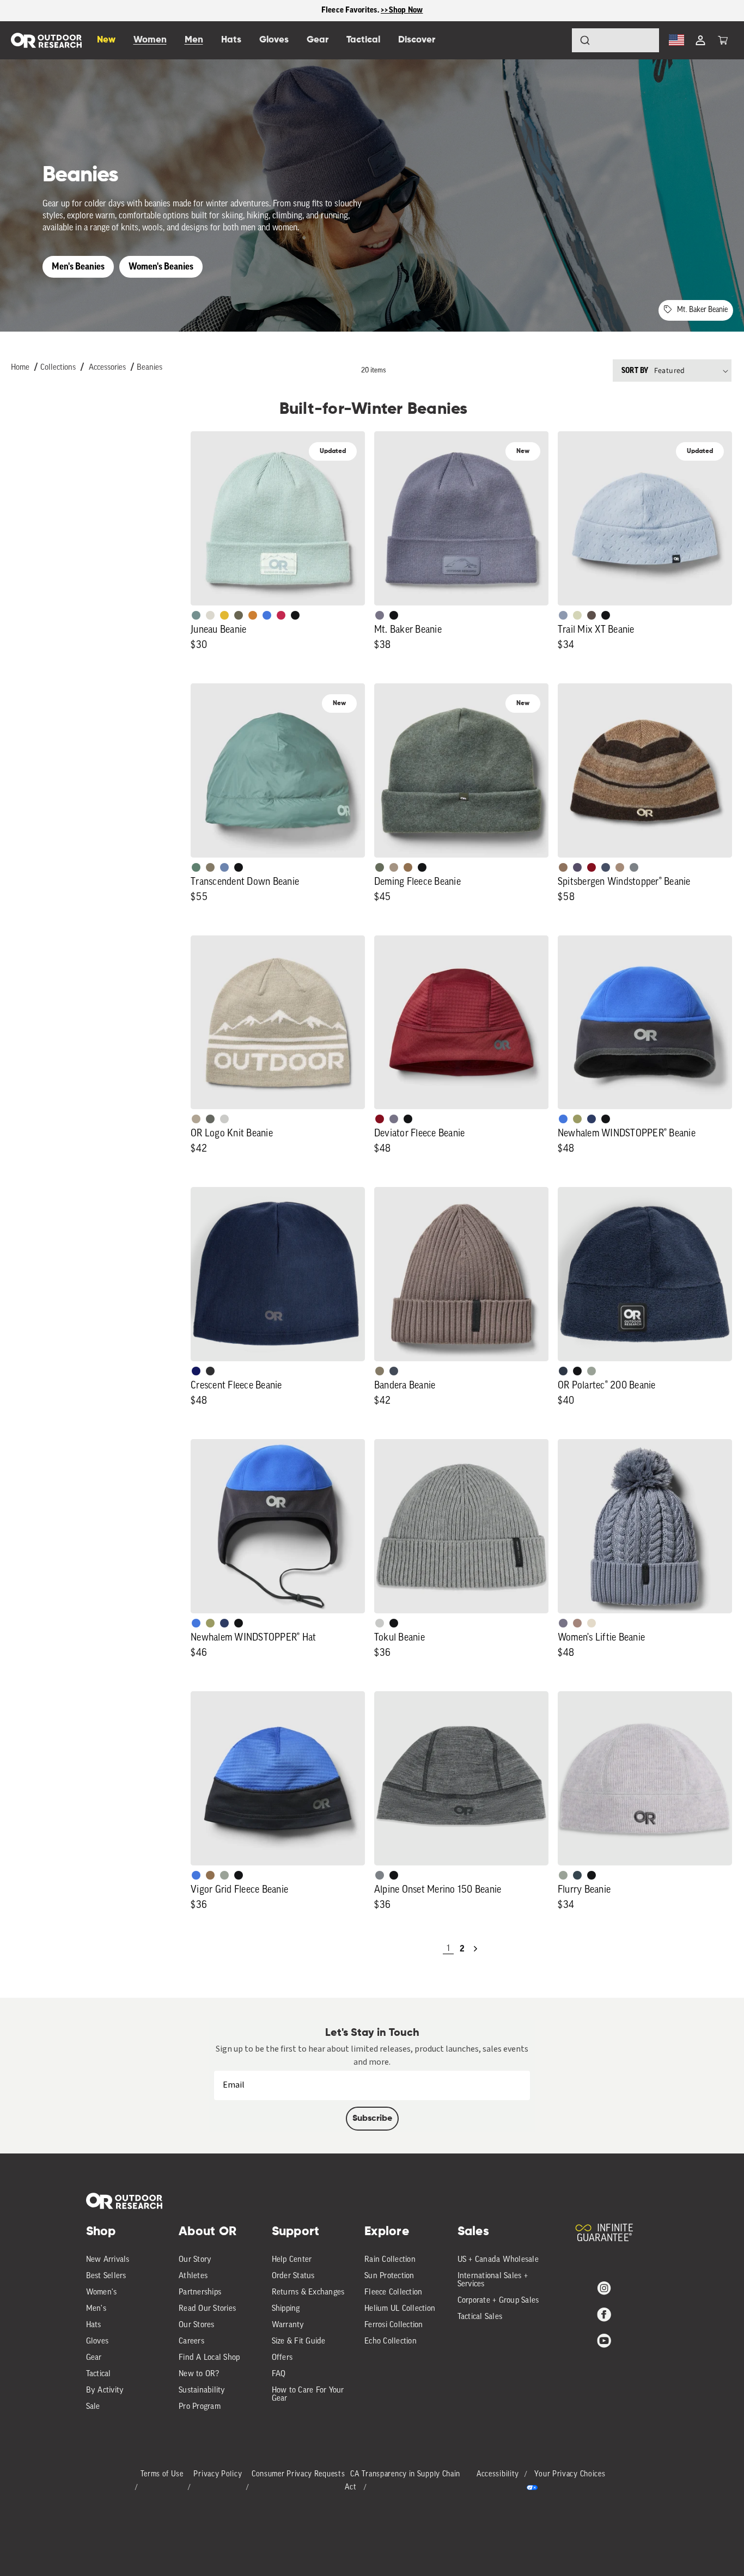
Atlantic (394, 1371)
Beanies (150, 368)
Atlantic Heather (606, 867)
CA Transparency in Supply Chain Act (403, 2481)
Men (194, 40)
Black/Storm (224, 1119)
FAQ (279, 2374)
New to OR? (199, 2374)
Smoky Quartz (380, 615)
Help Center (292, 2260)
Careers (191, 2342)
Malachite (196, 867)
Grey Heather (591, 1371)
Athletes (193, 2276)
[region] (372, 11)
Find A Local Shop (209, 2358)
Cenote (591, 1119)
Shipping (286, 2309)
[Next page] (475, 1949)
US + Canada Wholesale (498, 2260)
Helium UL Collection (400, 2309)
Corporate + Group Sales (498, 2301)
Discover (417, 40)
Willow (577, 1119)
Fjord (563, 615)
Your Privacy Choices (570, 2474)
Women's (102, 2293)
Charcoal (577, 1875)
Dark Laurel (380, 867)
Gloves (97, 2342)
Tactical (99, 2374)
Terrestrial (577, 1623)
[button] (723, 40)
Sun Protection (389, 2276)
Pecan (408, 867)
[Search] (554, 40)
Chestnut (591, 615)
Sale (93, 2407)
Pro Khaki (577, 615)
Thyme (196, 615)
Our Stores (197, 2325)
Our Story (195, 2260)
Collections (58, 368)
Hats (94, 2325)
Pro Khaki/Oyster (196, 1119)
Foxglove (281, 615)
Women (150, 40)
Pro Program (200, 2407)
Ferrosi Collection (394, 2325)
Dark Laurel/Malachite (210, 1119)
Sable (394, 867)
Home (20, 368)
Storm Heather (210, 1371)
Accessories (107, 368)
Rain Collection (390, 2260)
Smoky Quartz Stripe (577, 867)
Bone (591, 1623)
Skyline (224, 867)
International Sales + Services (493, 2280)
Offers (282, 2358)
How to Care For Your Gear (308, 2395)
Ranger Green (239, 615)
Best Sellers (106, 2276)
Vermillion (380, 1119)
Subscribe (372, 2119)
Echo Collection (391, 2342)
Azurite (267, 615)
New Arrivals (108, 2260)
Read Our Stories (207, 2309)
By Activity (105, 2391)
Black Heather (634, 867)
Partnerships (200, 2293)
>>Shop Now (402, 10)
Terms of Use (162, 2474)
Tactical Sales (480, 2317)
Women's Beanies (161, 267)
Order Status (293, 2276)
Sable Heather (620, 867)
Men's (96, 2309)
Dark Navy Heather (563, 1371)
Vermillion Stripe (591, 867)
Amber (224, 615)
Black (295, 615)
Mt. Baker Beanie (702, 310)
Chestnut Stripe (563, 867)
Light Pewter (210, 615)
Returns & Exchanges (308, 2293)
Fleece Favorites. (351, 10)
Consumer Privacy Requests (298, 2474)
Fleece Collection (393, 2293)
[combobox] (615, 40)
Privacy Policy (218, 2474)
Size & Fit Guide (299, 2342)
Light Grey (380, 1623)
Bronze (253, 615)
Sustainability (202, 2391)
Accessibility (498, 2474)
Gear (94, 2358)
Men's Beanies (78, 267)
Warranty (288, 2325)
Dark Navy (196, 1371)
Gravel (210, 867)
